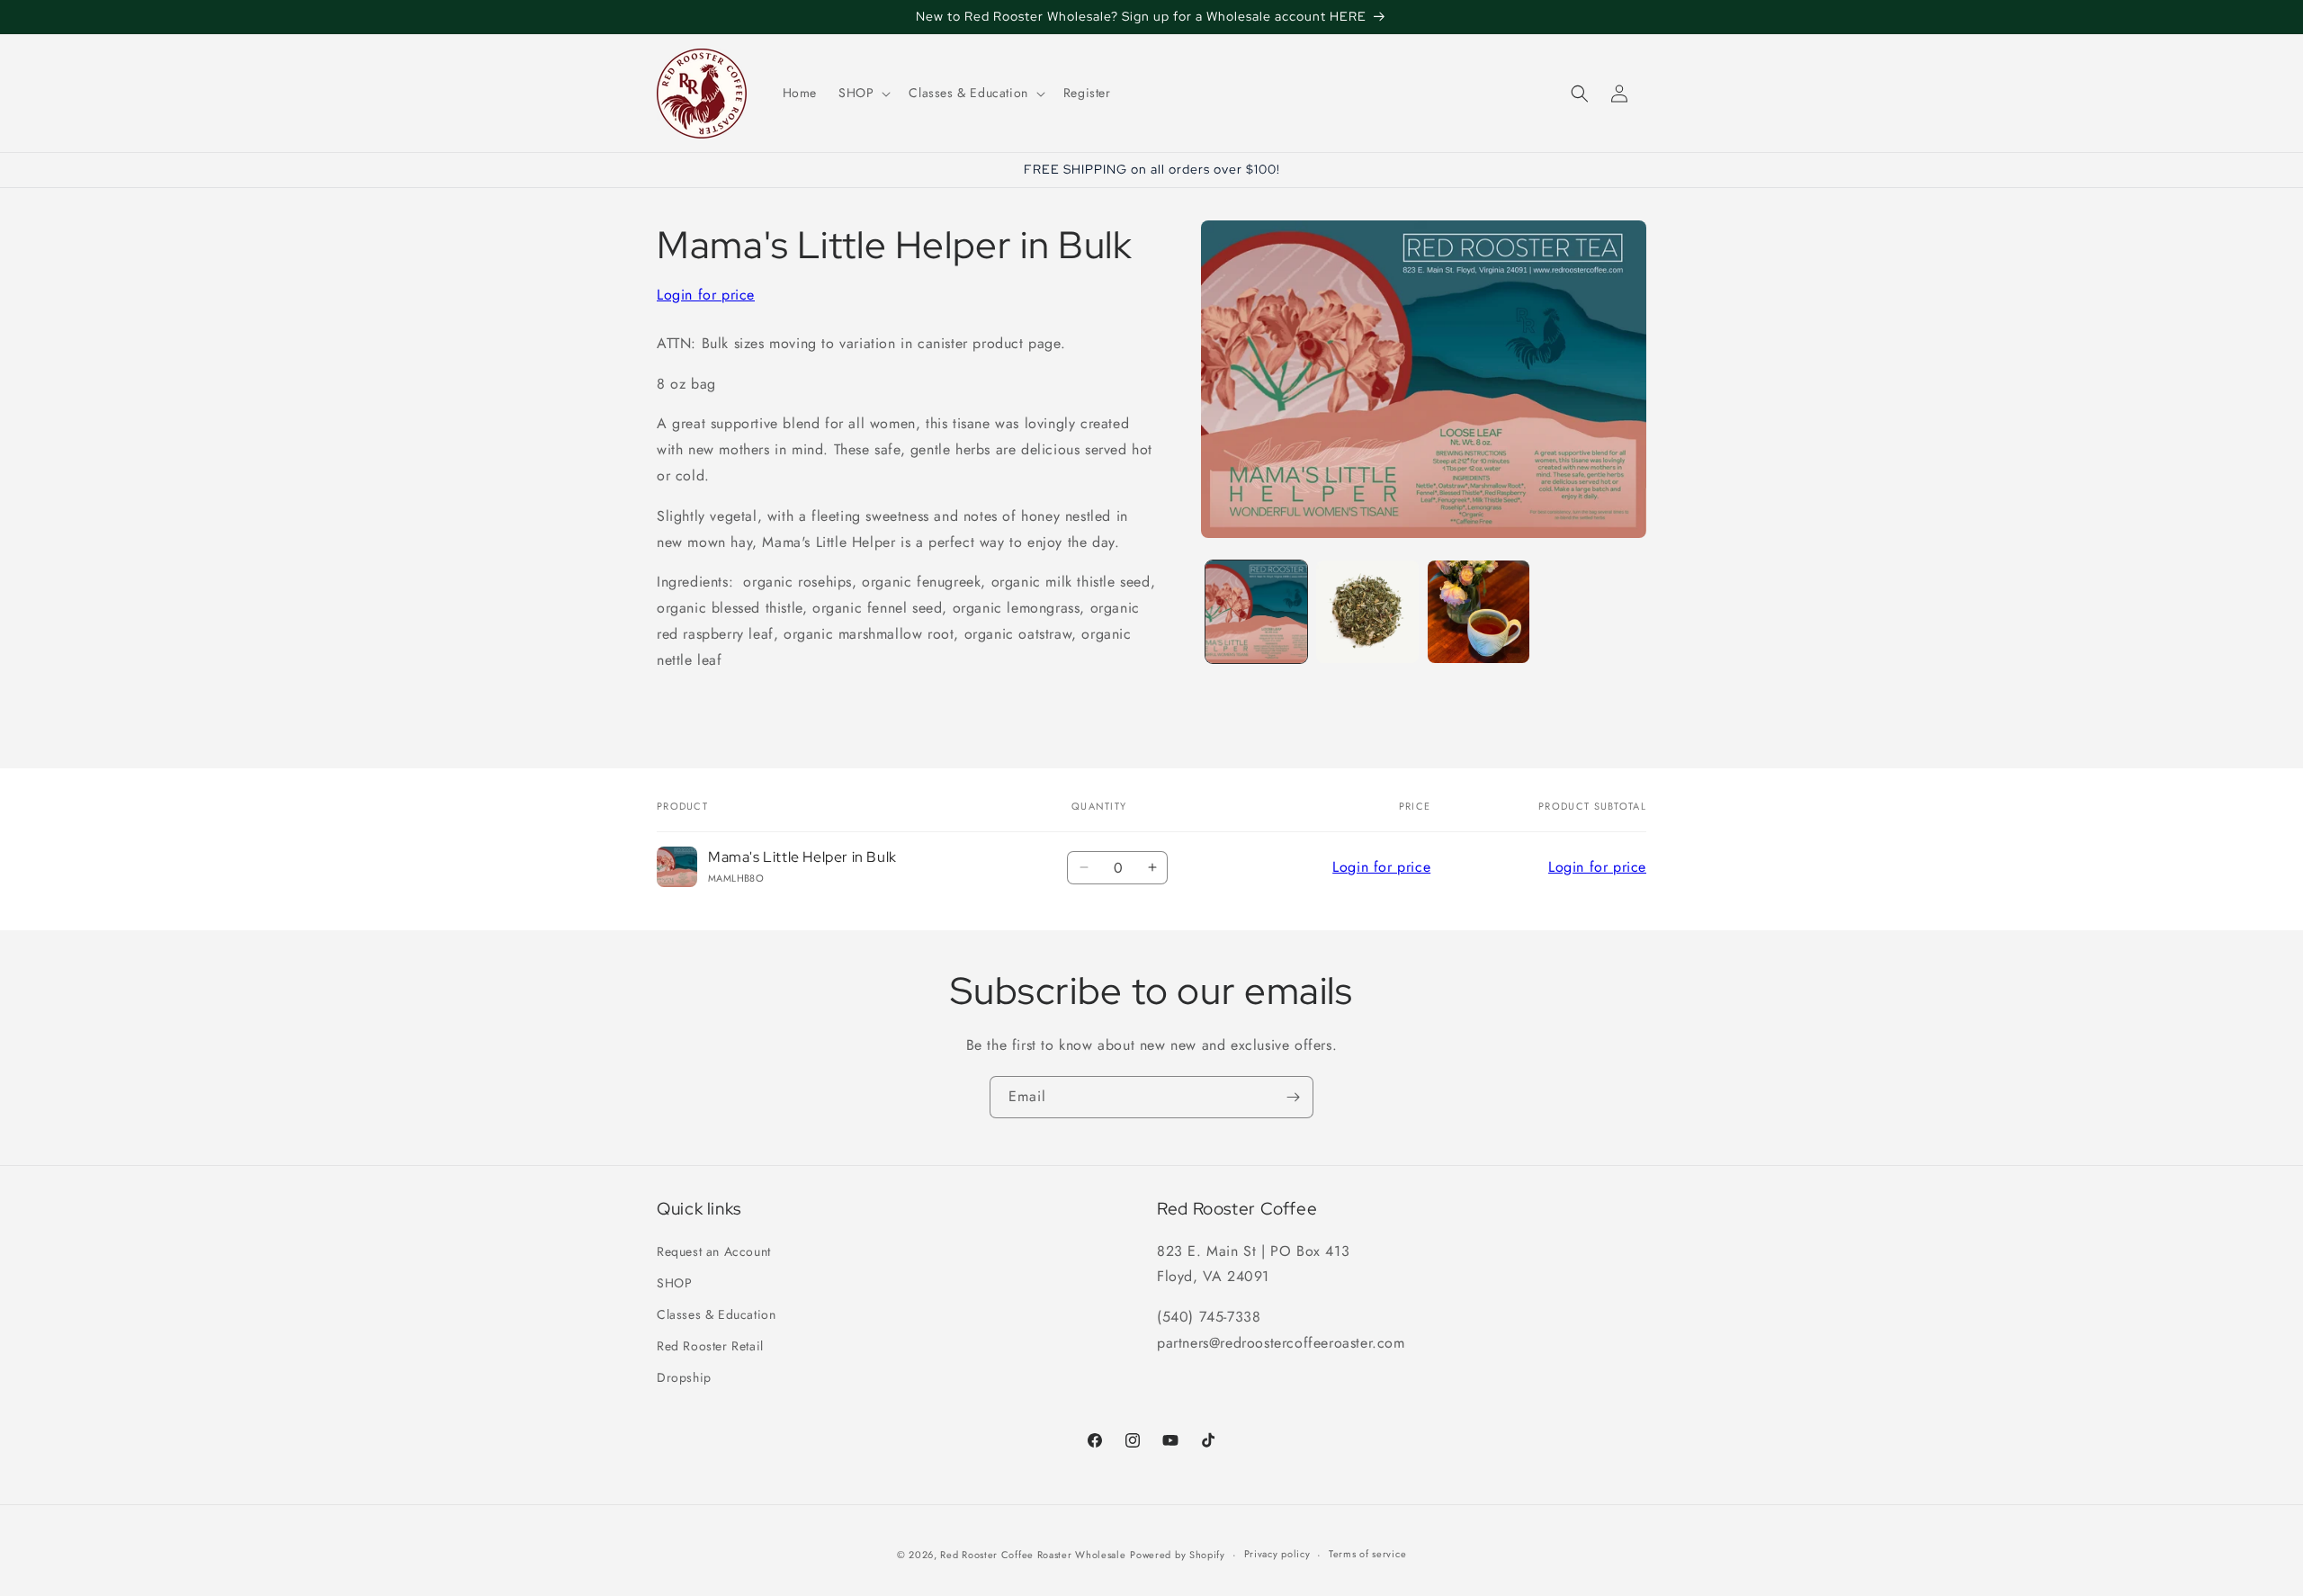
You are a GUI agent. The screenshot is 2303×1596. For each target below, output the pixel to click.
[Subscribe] (1293, 1097)
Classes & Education (716, 1314)
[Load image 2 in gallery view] (1367, 611)
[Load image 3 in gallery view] (1479, 611)
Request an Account (714, 1251)
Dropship (684, 1377)
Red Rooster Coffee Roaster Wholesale (1033, 1555)
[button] (863, 93)
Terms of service (1367, 1554)
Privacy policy (1277, 1554)
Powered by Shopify (1178, 1555)
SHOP (674, 1283)
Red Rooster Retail (710, 1346)
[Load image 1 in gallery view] (1256, 611)
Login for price (706, 295)
